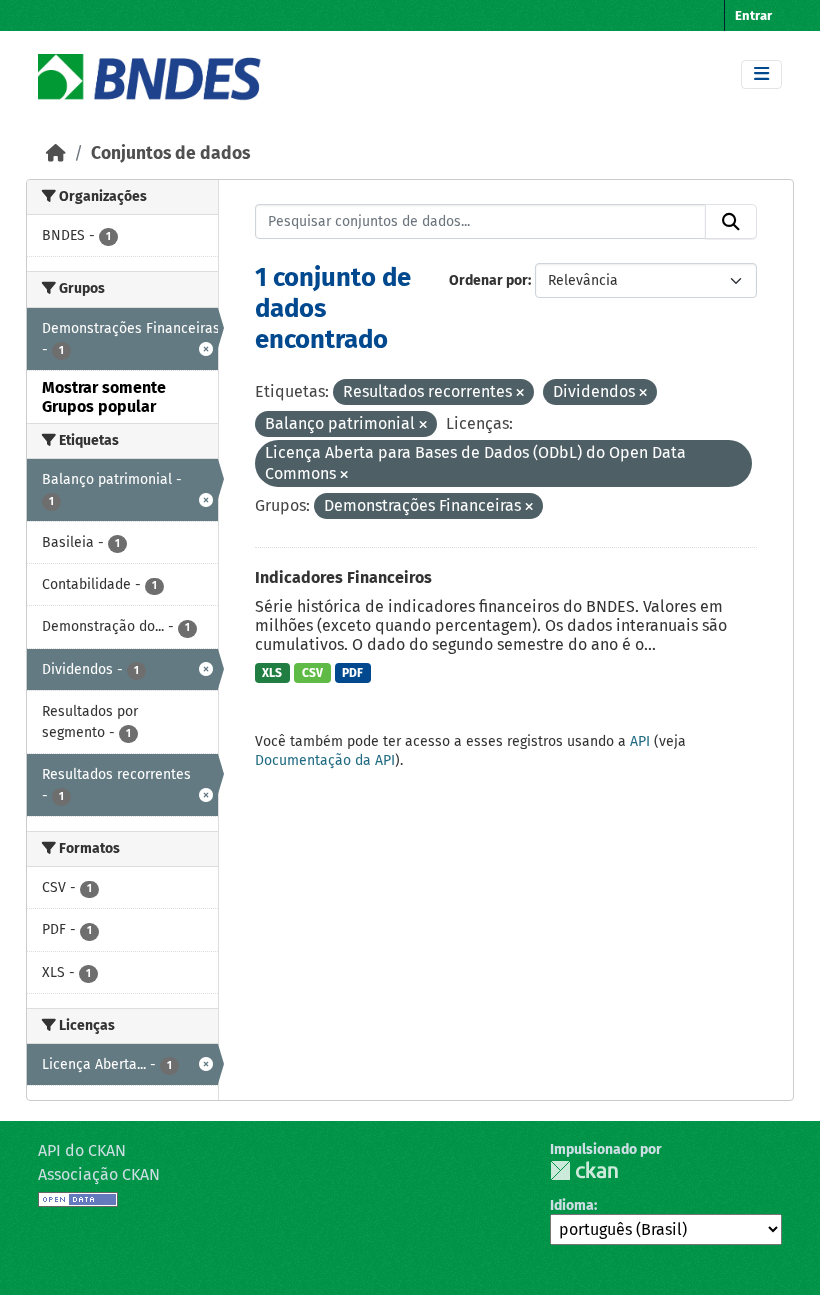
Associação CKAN (99, 1174)
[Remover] (520, 393)
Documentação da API (325, 760)
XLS (272, 673)
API (640, 741)
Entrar (753, 15)
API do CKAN (82, 1150)
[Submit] (731, 222)
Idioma (572, 1205)
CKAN (584, 1170)
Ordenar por (488, 280)
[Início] (56, 153)
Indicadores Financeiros (343, 577)
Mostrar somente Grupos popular (104, 397)
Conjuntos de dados (170, 153)
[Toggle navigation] (761, 74)
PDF (352, 673)
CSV (312, 673)
